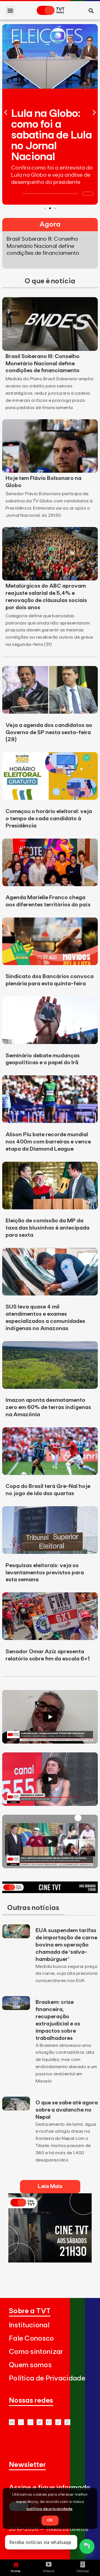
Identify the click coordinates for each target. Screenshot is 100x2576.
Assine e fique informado (50, 2488)
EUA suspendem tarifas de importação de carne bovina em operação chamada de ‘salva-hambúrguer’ (66, 1945)
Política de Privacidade (47, 2378)
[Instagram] (30, 2422)
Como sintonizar (36, 2352)
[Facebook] (49, 2422)
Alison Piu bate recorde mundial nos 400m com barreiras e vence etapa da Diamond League (48, 1142)
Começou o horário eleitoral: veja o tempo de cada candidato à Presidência (49, 819)
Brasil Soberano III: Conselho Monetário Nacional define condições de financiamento (42, 364)
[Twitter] (40, 2422)
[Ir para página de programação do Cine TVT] (50, 1891)
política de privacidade (50, 2509)
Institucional (29, 2325)
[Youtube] (12, 2422)
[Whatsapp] (21, 2422)
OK (50, 2520)
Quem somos (30, 2365)
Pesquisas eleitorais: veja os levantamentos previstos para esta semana (45, 1573)
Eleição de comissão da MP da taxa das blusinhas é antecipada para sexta (47, 1228)
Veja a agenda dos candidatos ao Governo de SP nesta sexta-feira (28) (49, 732)
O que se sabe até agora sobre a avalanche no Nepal (67, 2110)
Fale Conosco (32, 2339)
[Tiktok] (58, 2422)
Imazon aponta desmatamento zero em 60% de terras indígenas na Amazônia (48, 1407)
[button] (10, 10)
